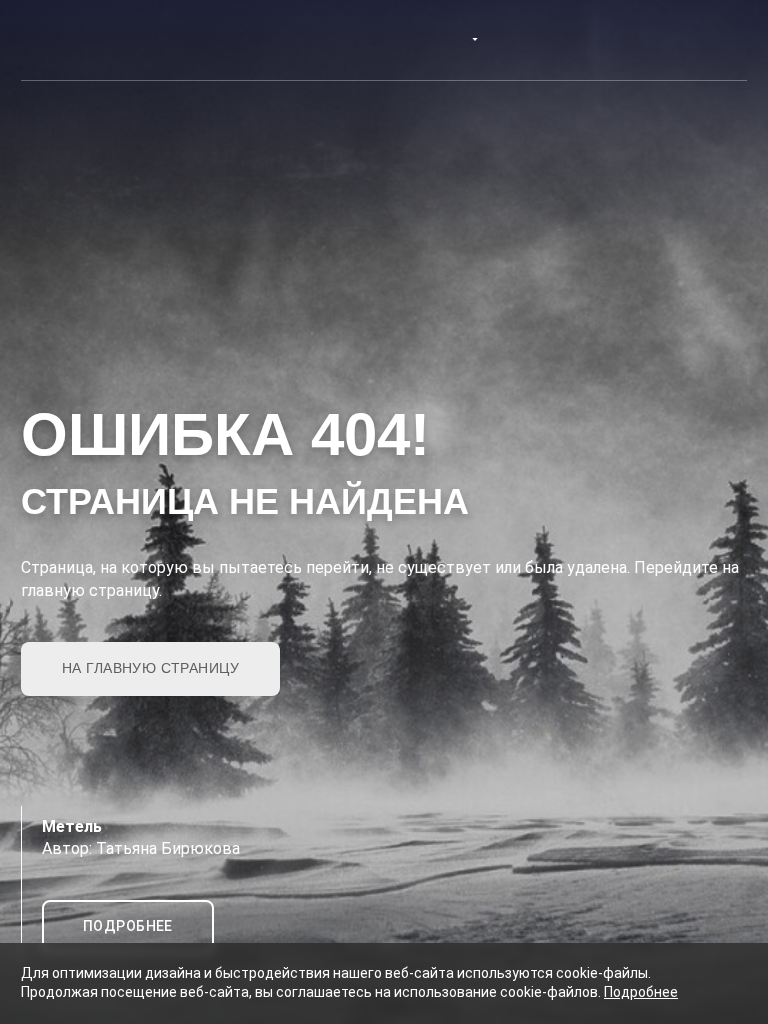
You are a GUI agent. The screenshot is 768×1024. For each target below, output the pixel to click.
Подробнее (641, 992)
